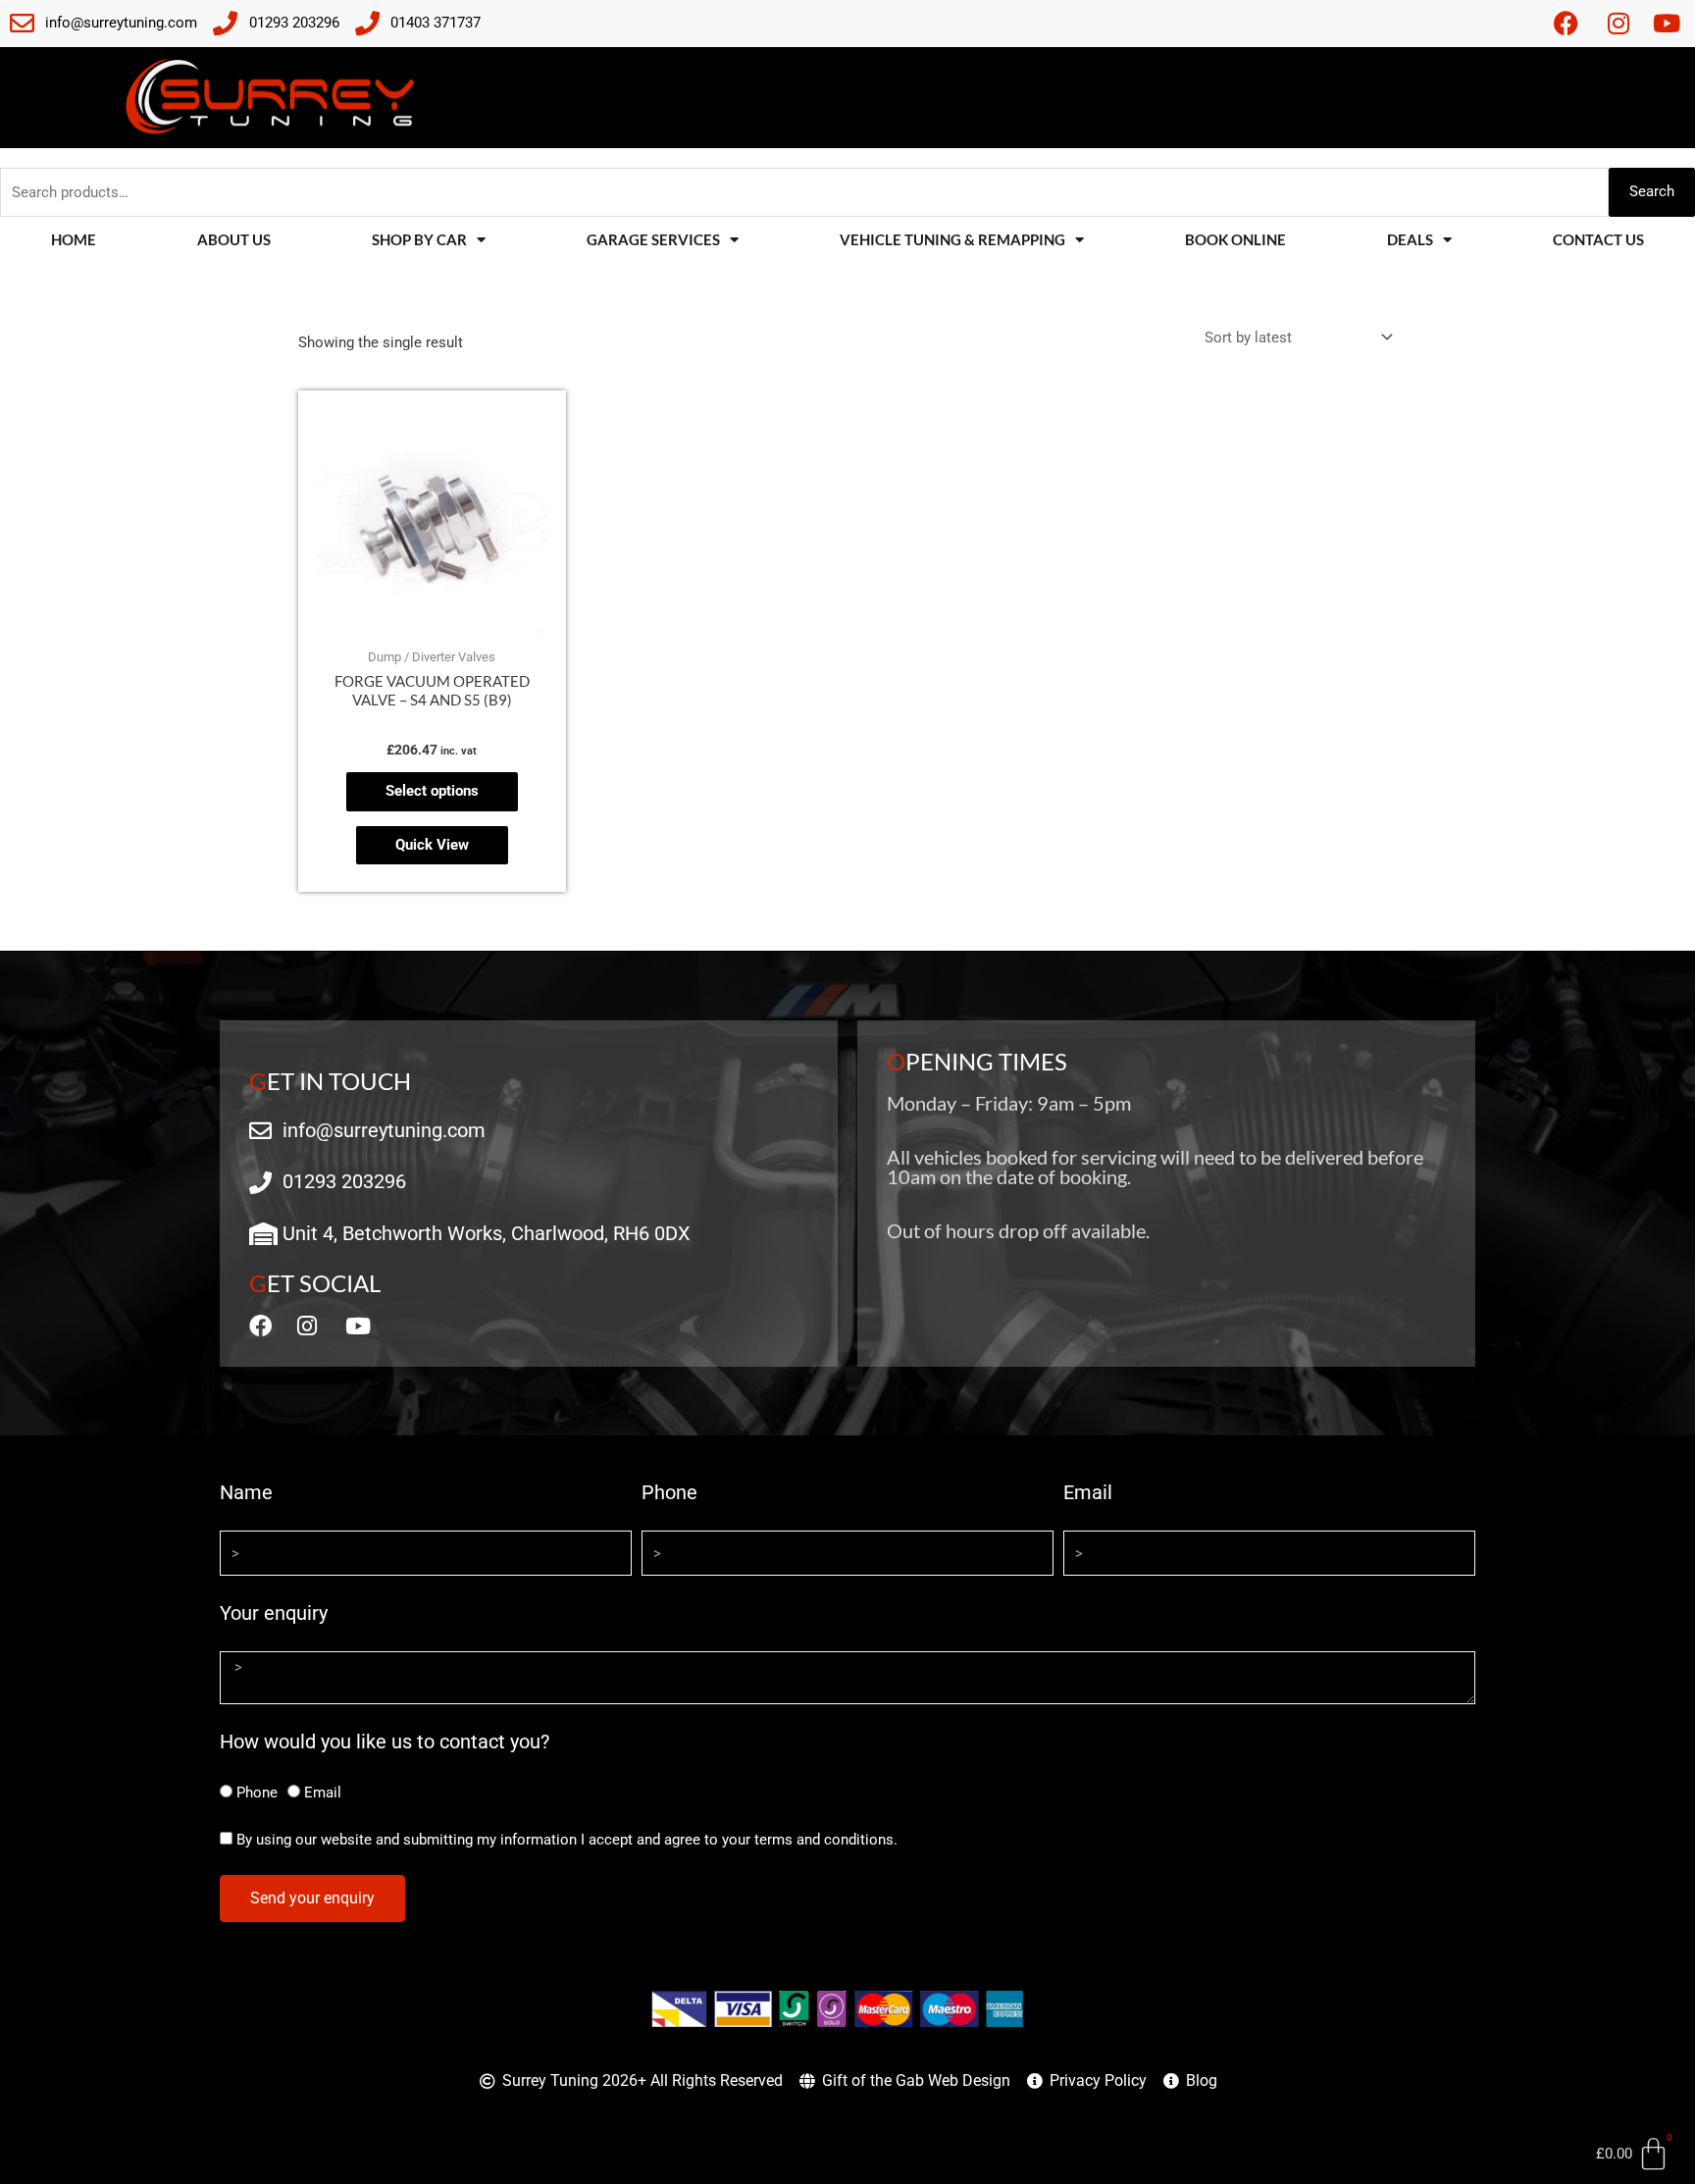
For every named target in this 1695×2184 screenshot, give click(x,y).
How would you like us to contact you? (385, 1742)
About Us (234, 239)
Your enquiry (274, 1613)
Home (74, 239)
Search (1652, 191)
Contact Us (1598, 239)
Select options (432, 791)
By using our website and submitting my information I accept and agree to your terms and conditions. (567, 1840)
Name (246, 1492)
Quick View (432, 845)
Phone (669, 1492)
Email (1088, 1492)
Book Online (1235, 239)
